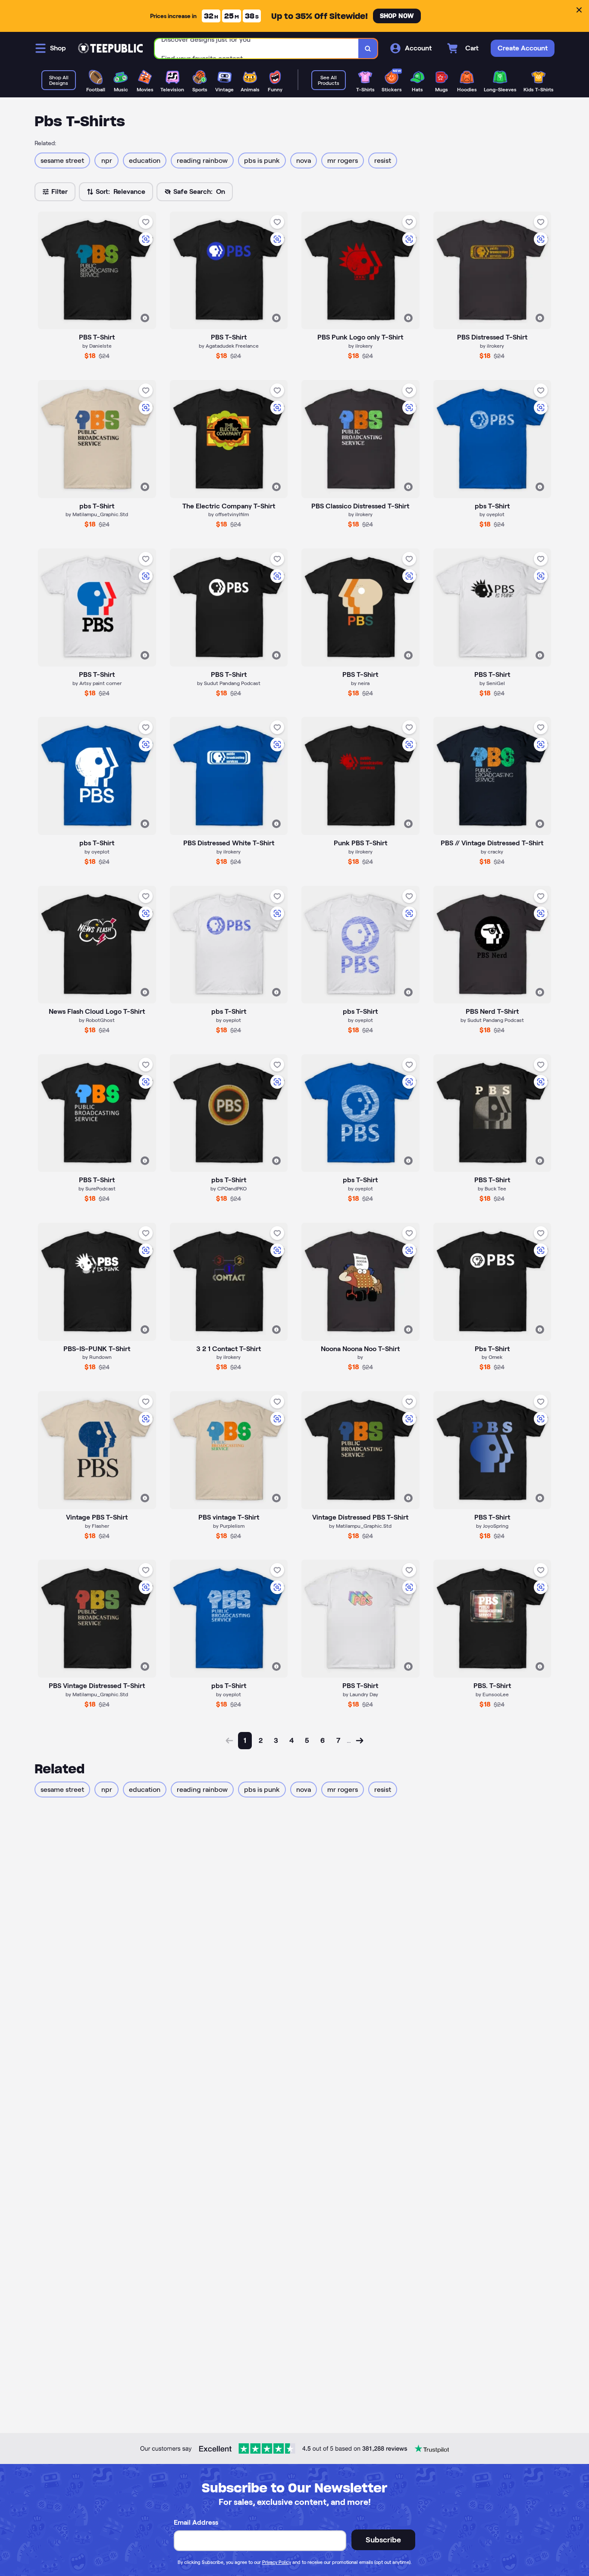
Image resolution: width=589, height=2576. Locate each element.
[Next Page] (360, 1741)
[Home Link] (110, 48)
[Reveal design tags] (145, 318)
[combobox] (257, 48)
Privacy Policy (277, 2562)
